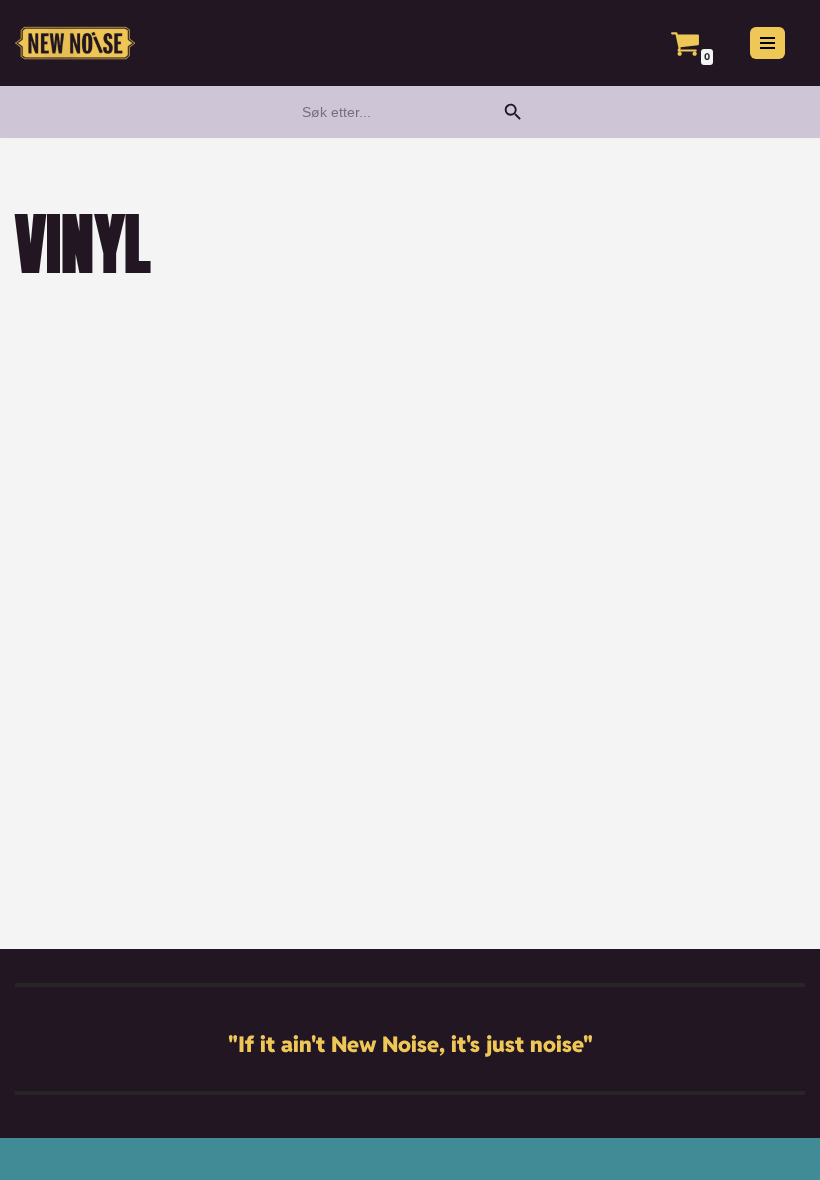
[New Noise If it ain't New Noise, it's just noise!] (75, 43)
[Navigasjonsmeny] (767, 43)
